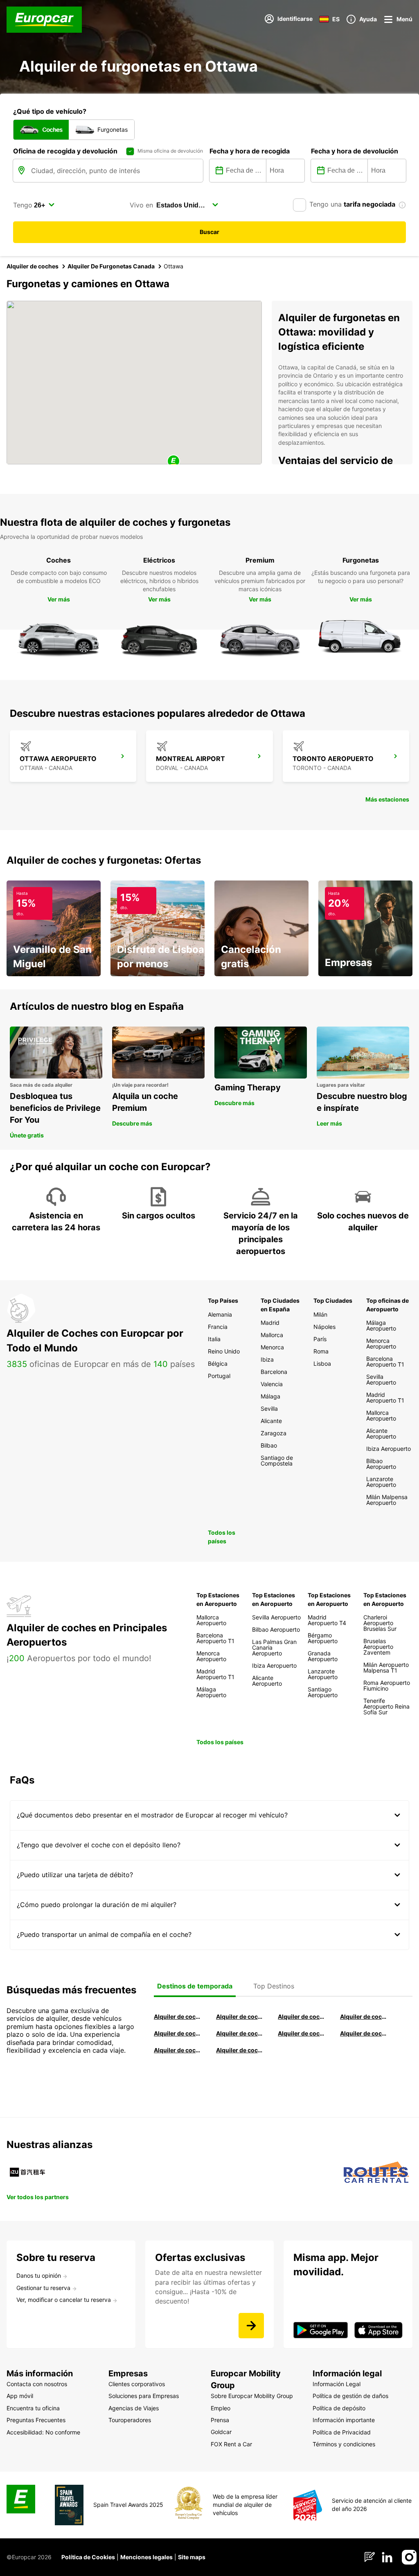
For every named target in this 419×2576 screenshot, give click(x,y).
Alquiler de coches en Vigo (363, 2033)
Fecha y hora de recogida (250, 151)
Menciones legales (146, 2557)
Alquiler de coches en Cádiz (177, 2033)
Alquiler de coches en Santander (301, 2033)
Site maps (192, 2557)
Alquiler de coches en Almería (239, 2033)
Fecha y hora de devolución (355, 151)
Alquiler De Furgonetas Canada (111, 266)
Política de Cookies (88, 2557)
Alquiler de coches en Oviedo (239, 2050)
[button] (173, 462)
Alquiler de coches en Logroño (177, 2016)
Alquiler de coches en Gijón (363, 2016)
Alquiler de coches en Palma (177, 2050)
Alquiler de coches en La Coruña (239, 2016)
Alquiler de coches (33, 266)
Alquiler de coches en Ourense (301, 2016)
